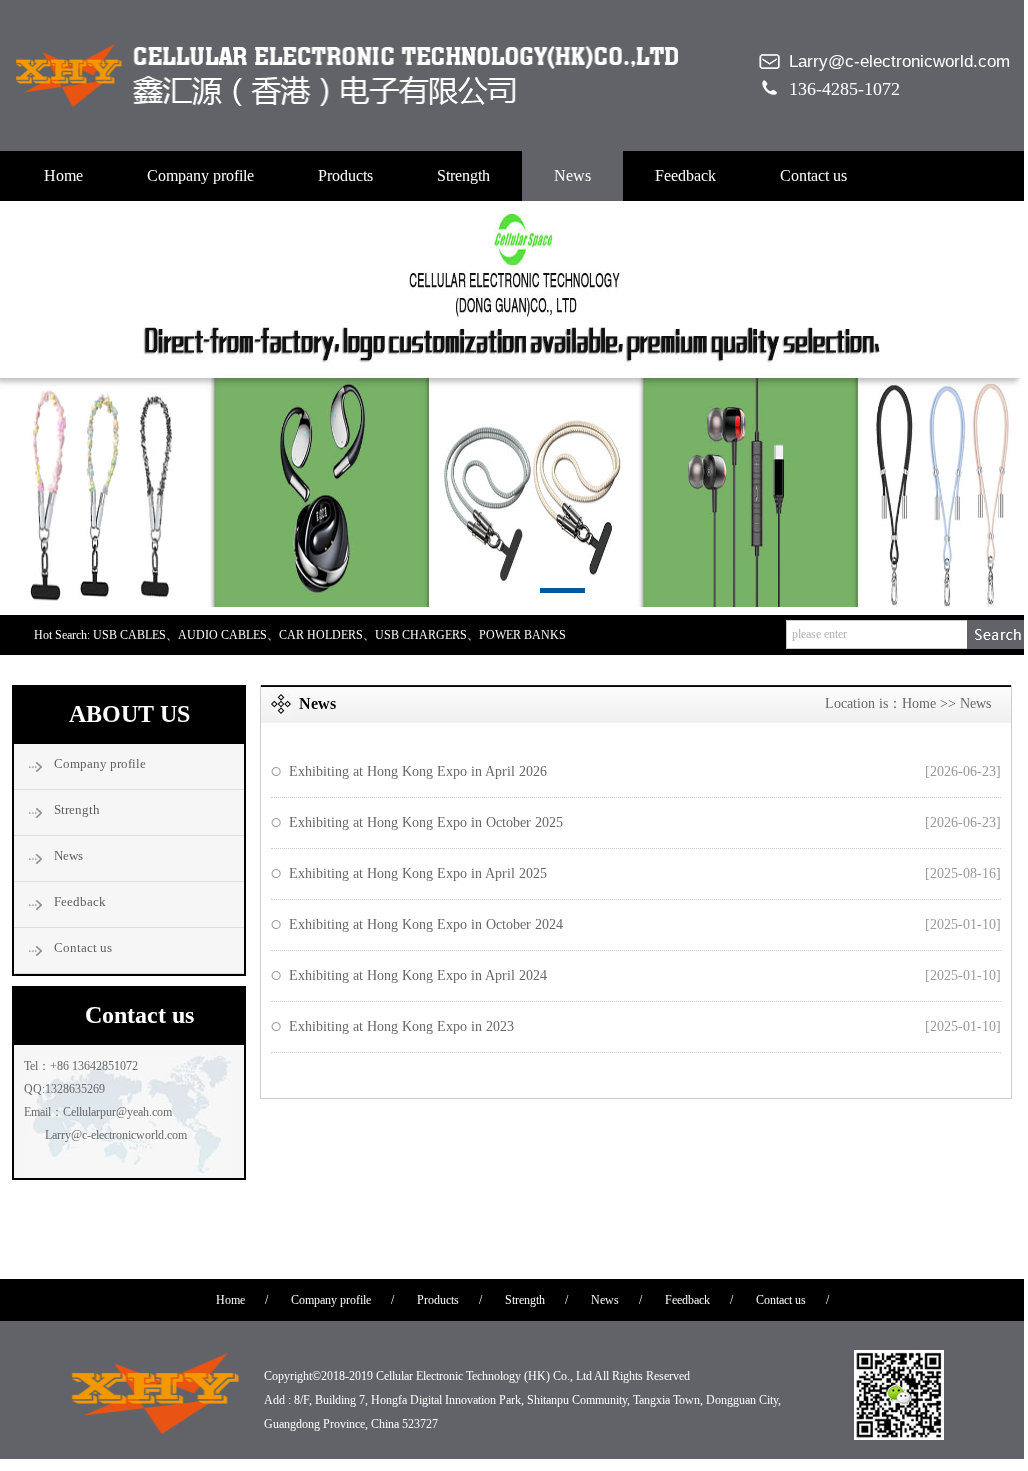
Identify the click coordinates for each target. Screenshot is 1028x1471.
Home (63, 175)
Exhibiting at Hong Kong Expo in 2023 (401, 1026)
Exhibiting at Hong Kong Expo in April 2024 (418, 975)
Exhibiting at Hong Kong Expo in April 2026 (418, 771)
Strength (463, 175)
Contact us (813, 175)
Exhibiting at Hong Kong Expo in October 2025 (426, 822)
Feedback (685, 175)
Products (345, 175)
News (572, 175)
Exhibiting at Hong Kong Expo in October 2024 (426, 924)
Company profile (200, 175)
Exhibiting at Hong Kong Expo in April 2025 (418, 873)
